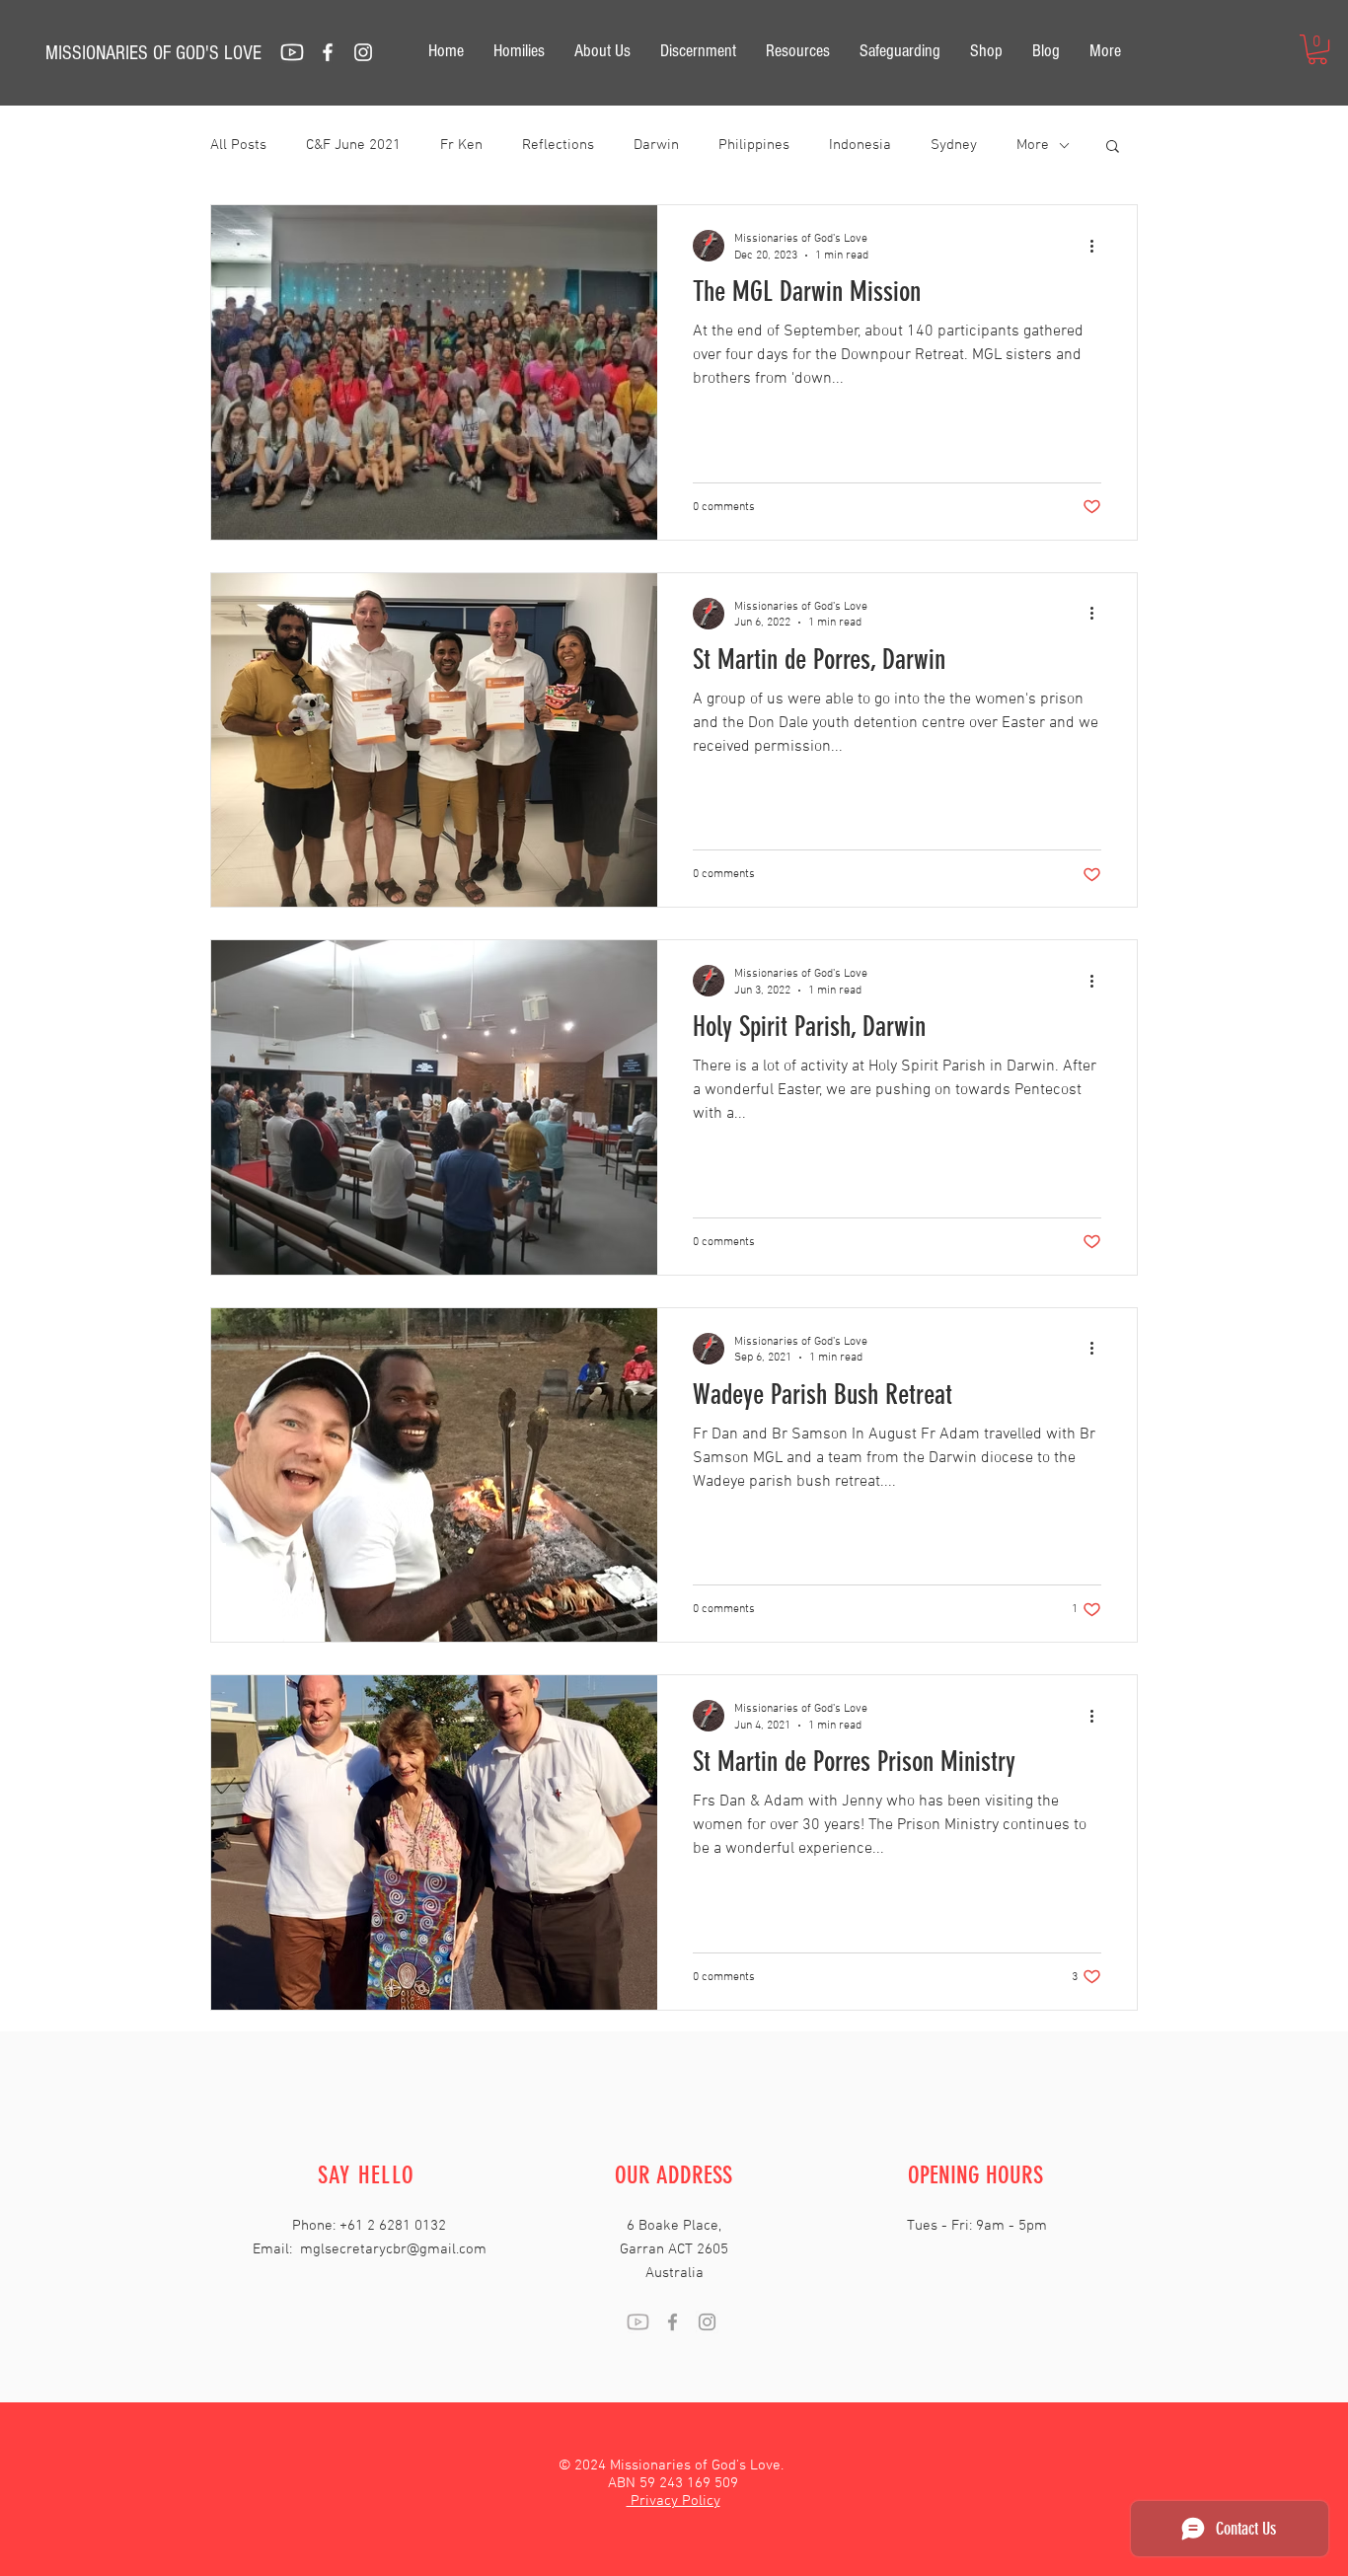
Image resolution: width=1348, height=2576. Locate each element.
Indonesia (860, 145)
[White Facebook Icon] (328, 52)
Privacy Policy (674, 2501)
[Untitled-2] (292, 52)
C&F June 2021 (353, 145)
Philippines (754, 145)
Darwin (656, 145)
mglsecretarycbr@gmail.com (393, 2249)
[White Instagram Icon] (363, 52)
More (1033, 145)
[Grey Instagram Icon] (707, 2322)
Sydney (954, 145)
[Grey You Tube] (638, 2322)
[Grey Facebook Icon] (673, 2322)
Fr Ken (461, 145)
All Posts (238, 145)
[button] (1317, 49)
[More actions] (1098, 246)
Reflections (558, 145)
